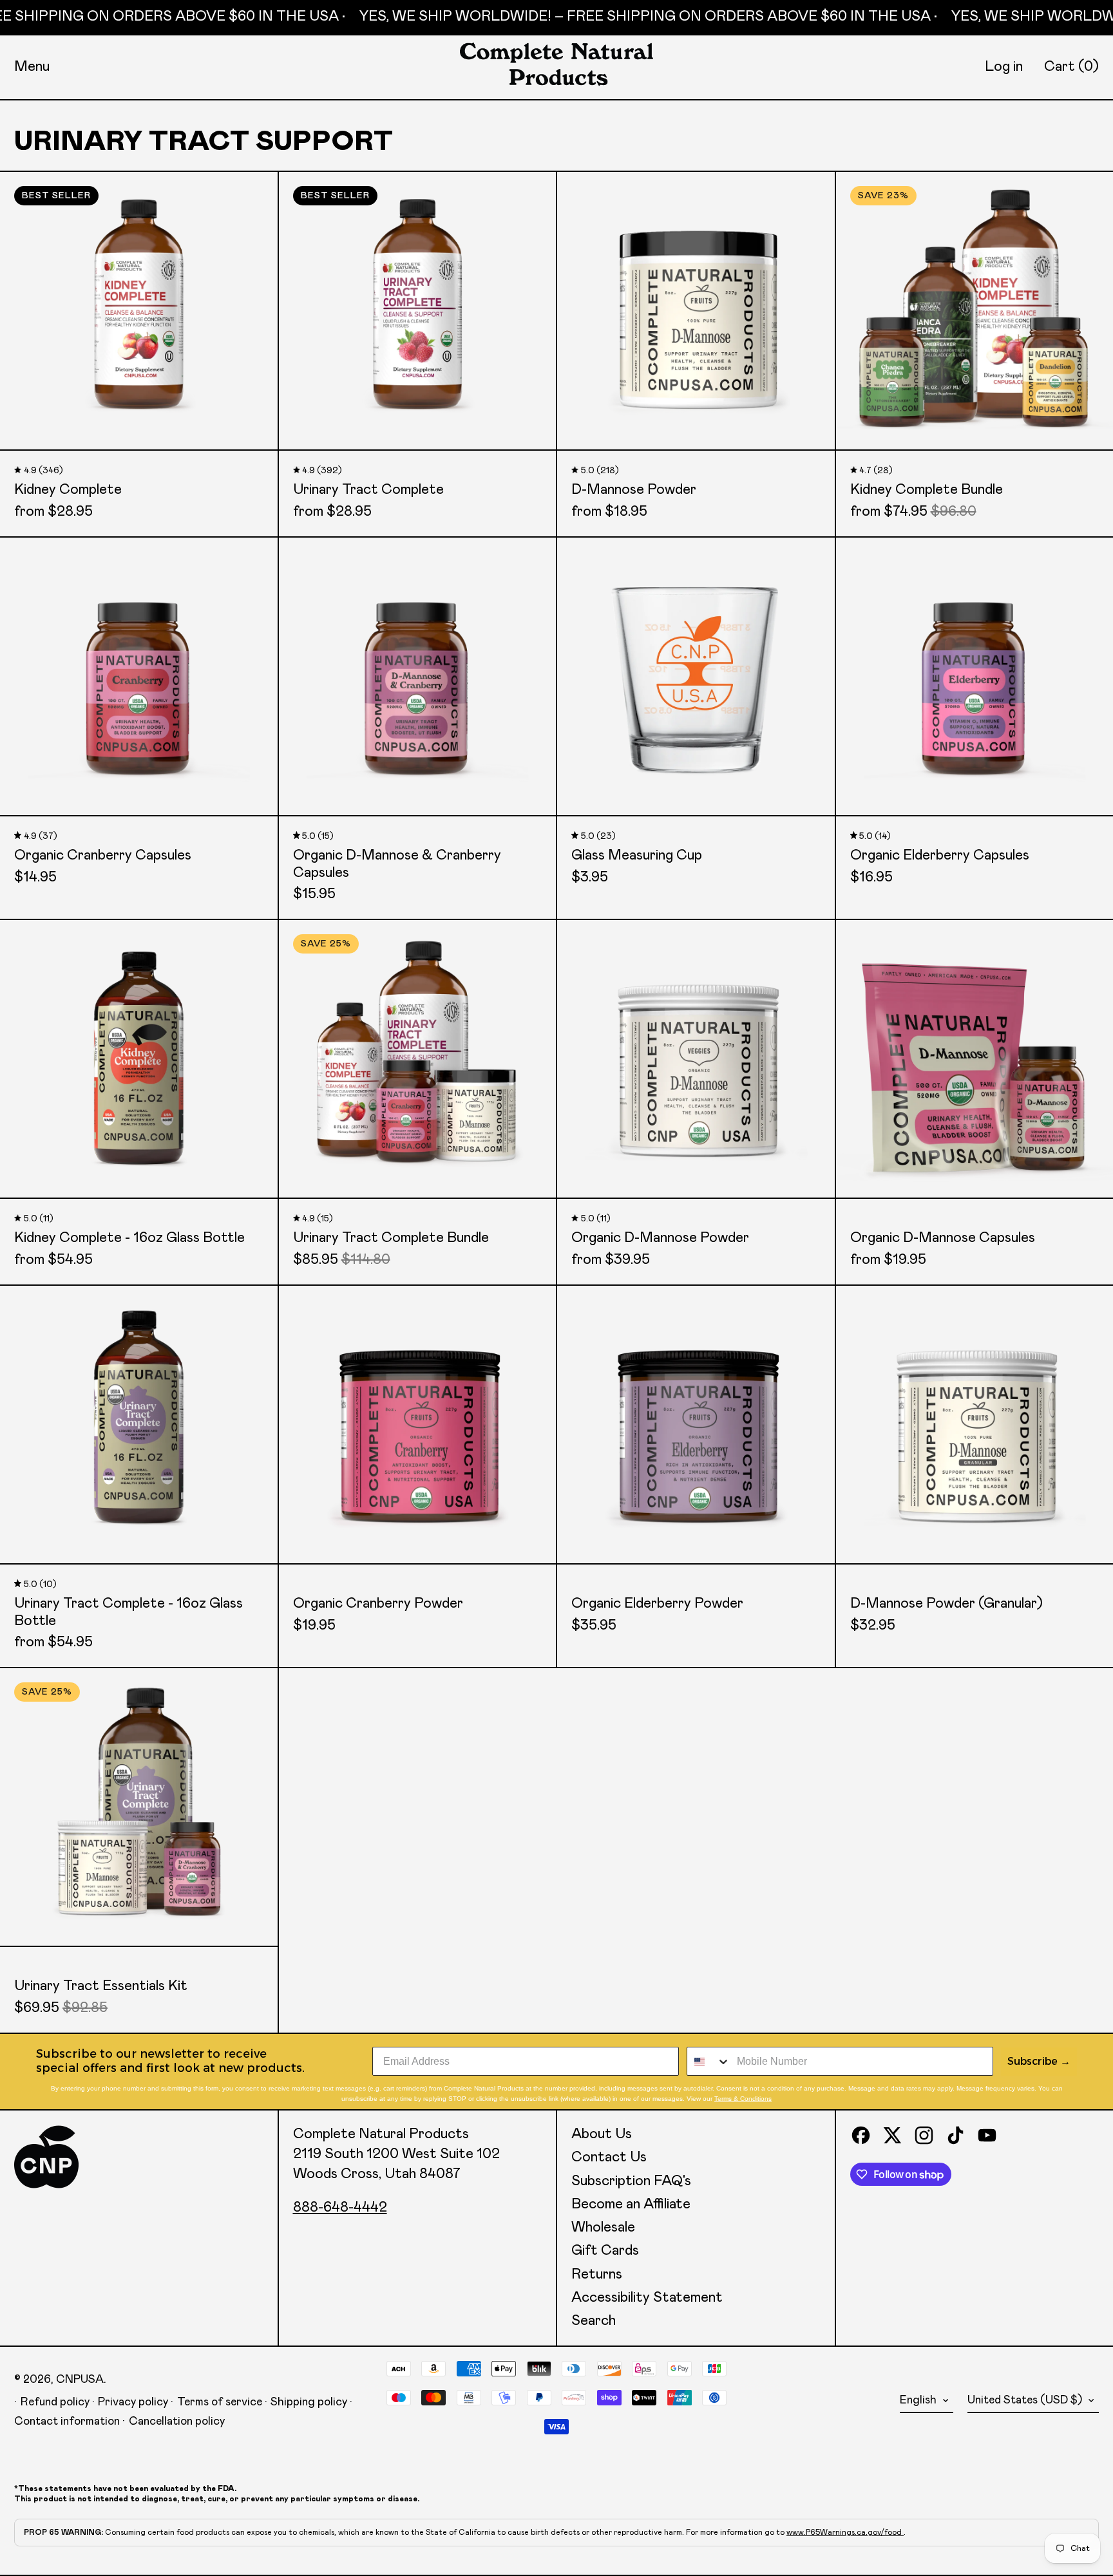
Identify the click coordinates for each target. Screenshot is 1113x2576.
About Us (602, 2134)
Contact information (67, 2421)
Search (594, 2321)
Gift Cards (605, 2251)
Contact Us (609, 2158)
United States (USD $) (1026, 2400)
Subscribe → (1039, 2061)
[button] (1071, 67)
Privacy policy (133, 2402)
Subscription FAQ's (631, 2181)
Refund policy (55, 2402)
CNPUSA (80, 2380)
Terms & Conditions (743, 2099)
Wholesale (603, 2228)
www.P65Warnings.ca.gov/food (845, 2532)
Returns (597, 2275)
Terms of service (220, 2402)
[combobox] (709, 2061)
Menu (32, 67)
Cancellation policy (177, 2421)
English (919, 2400)
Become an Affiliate (631, 2205)
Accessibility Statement (647, 2298)
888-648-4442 (340, 2208)
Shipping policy (309, 2402)
